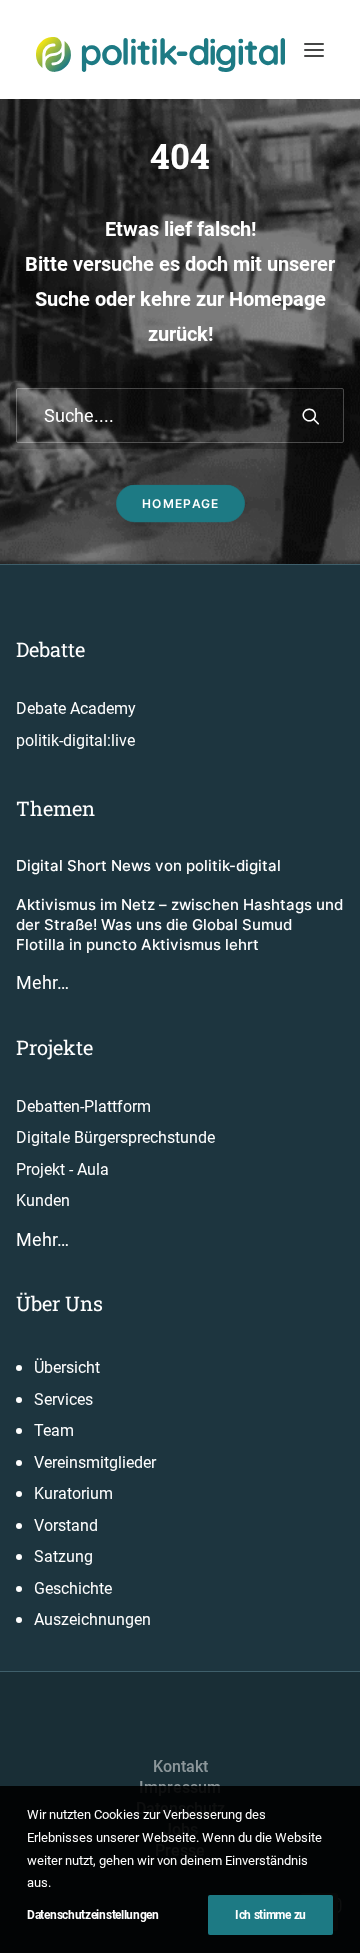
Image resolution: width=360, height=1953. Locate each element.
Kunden (43, 1200)
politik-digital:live (75, 740)
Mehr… (42, 982)
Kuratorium (73, 1493)
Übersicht (67, 1367)
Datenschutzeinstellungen (93, 1915)
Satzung (63, 1556)
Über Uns (59, 1303)
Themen (55, 808)
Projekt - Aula (62, 1169)
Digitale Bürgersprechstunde (115, 1137)
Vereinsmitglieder (95, 1462)
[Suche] (180, 415)
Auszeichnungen (92, 1619)
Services (63, 1399)
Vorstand (66, 1525)
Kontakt (180, 1766)
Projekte (54, 1047)
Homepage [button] (180, 503)
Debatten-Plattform (83, 1106)
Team (54, 1430)
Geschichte (73, 1588)
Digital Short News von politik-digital (148, 865)
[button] (314, 49)
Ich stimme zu (270, 1915)
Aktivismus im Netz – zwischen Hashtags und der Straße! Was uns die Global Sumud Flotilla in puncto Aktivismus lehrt (179, 925)
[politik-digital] (160, 54)
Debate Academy (76, 708)
